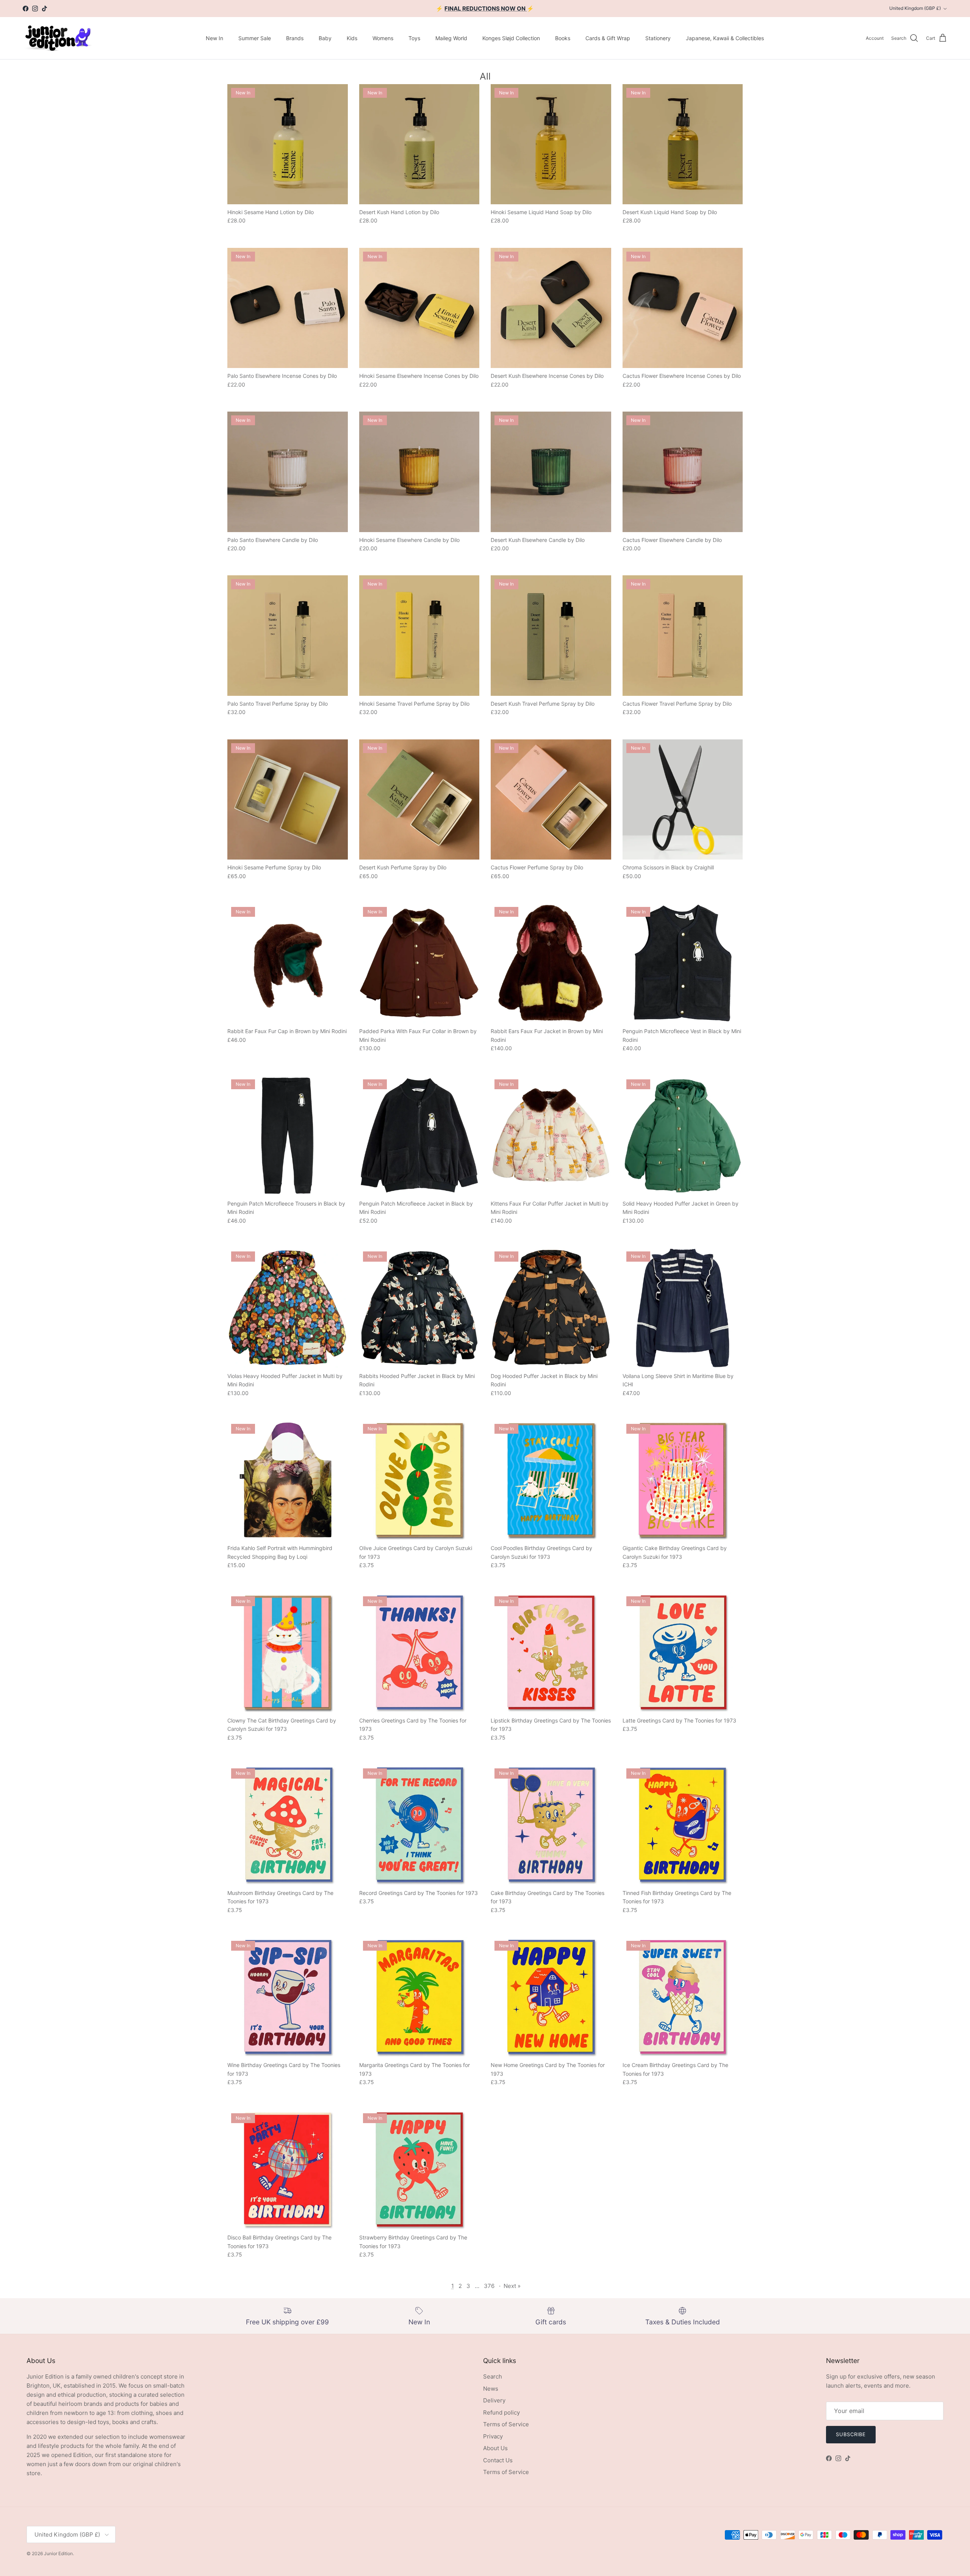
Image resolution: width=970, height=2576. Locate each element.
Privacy (493, 2436)
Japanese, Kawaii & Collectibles (725, 38)
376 (489, 2286)
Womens (383, 38)
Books (563, 38)
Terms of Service (506, 2424)
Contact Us (498, 2460)
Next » (512, 2286)
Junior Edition (58, 2553)
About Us (495, 2448)
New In (214, 38)
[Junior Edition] (58, 38)
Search (493, 2376)
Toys (414, 38)
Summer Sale (255, 38)
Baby (325, 38)
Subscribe (851, 2434)
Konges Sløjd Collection (511, 38)
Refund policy (501, 2412)
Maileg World (451, 38)
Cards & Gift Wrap (608, 38)
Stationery (658, 38)
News (491, 2389)
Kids (352, 38)
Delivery (494, 2400)
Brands (295, 38)
